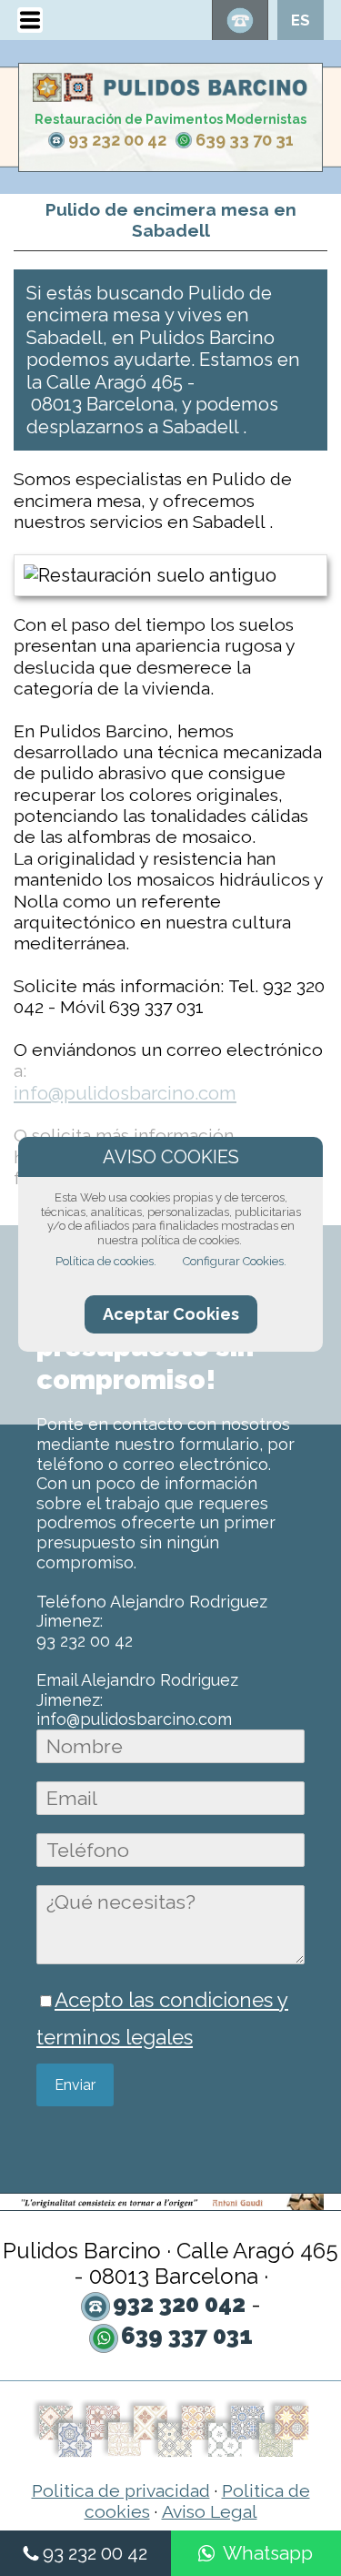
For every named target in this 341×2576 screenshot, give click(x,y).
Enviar (75, 2085)
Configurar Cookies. (235, 1261)
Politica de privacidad (121, 2491)
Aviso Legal (210, 2512)
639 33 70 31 (245, 140)
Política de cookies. (106, 1261)
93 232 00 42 (117, 140)
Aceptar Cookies (171, 1314)
